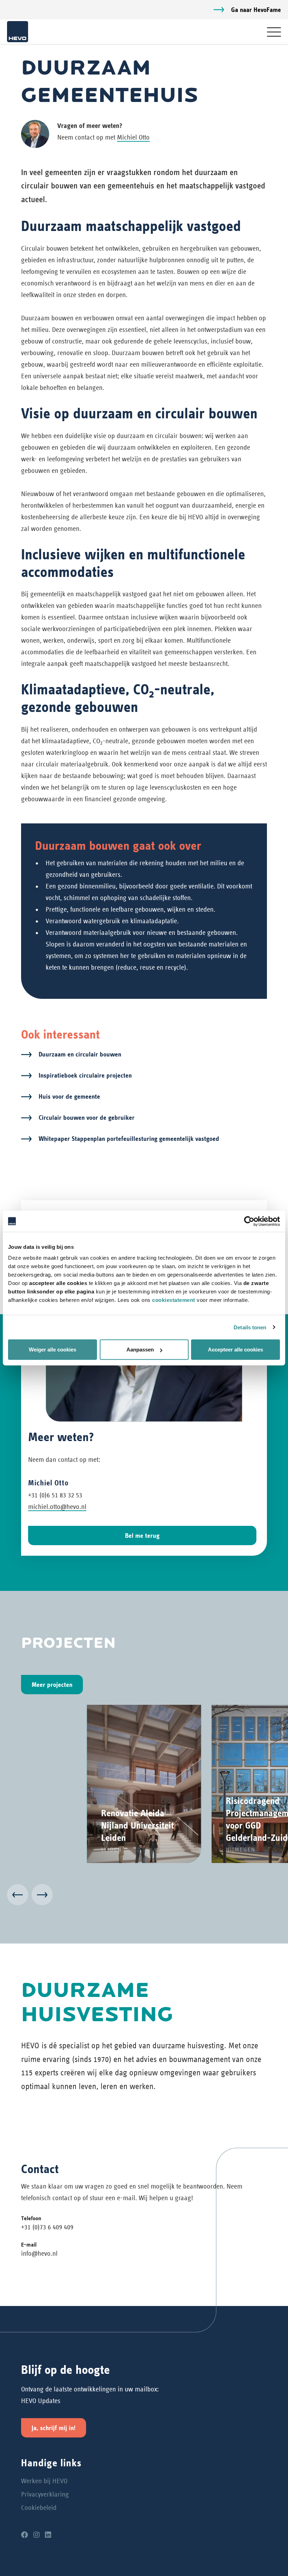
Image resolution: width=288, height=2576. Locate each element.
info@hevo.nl (39, 2253)
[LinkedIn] (48, 2535)
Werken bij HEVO (44, 2481)
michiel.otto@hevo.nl (57, 1507)
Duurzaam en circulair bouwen (80, 1054)
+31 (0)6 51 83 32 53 (55, 1495)
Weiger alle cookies (53, 1350)
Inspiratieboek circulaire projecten (85, 1075)
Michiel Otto (133, 137)
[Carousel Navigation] (144, 1896)
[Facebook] (25, 2535)
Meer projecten (52, 1685)
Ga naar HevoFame (256, 10)
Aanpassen (140, 1350)
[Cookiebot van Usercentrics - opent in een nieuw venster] (249, 1221)
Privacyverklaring (45, 2494)
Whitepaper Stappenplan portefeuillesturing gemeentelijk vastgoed (129, 1139)
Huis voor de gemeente (69, 1096)
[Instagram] (37, 2535)
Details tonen (250, 1327)
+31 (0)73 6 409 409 (47, 2227)
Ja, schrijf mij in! (54, 2428)
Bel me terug (142, 1536)
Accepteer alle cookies (235, 1350)
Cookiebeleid (39, 2508)
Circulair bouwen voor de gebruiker (87, 1117)
